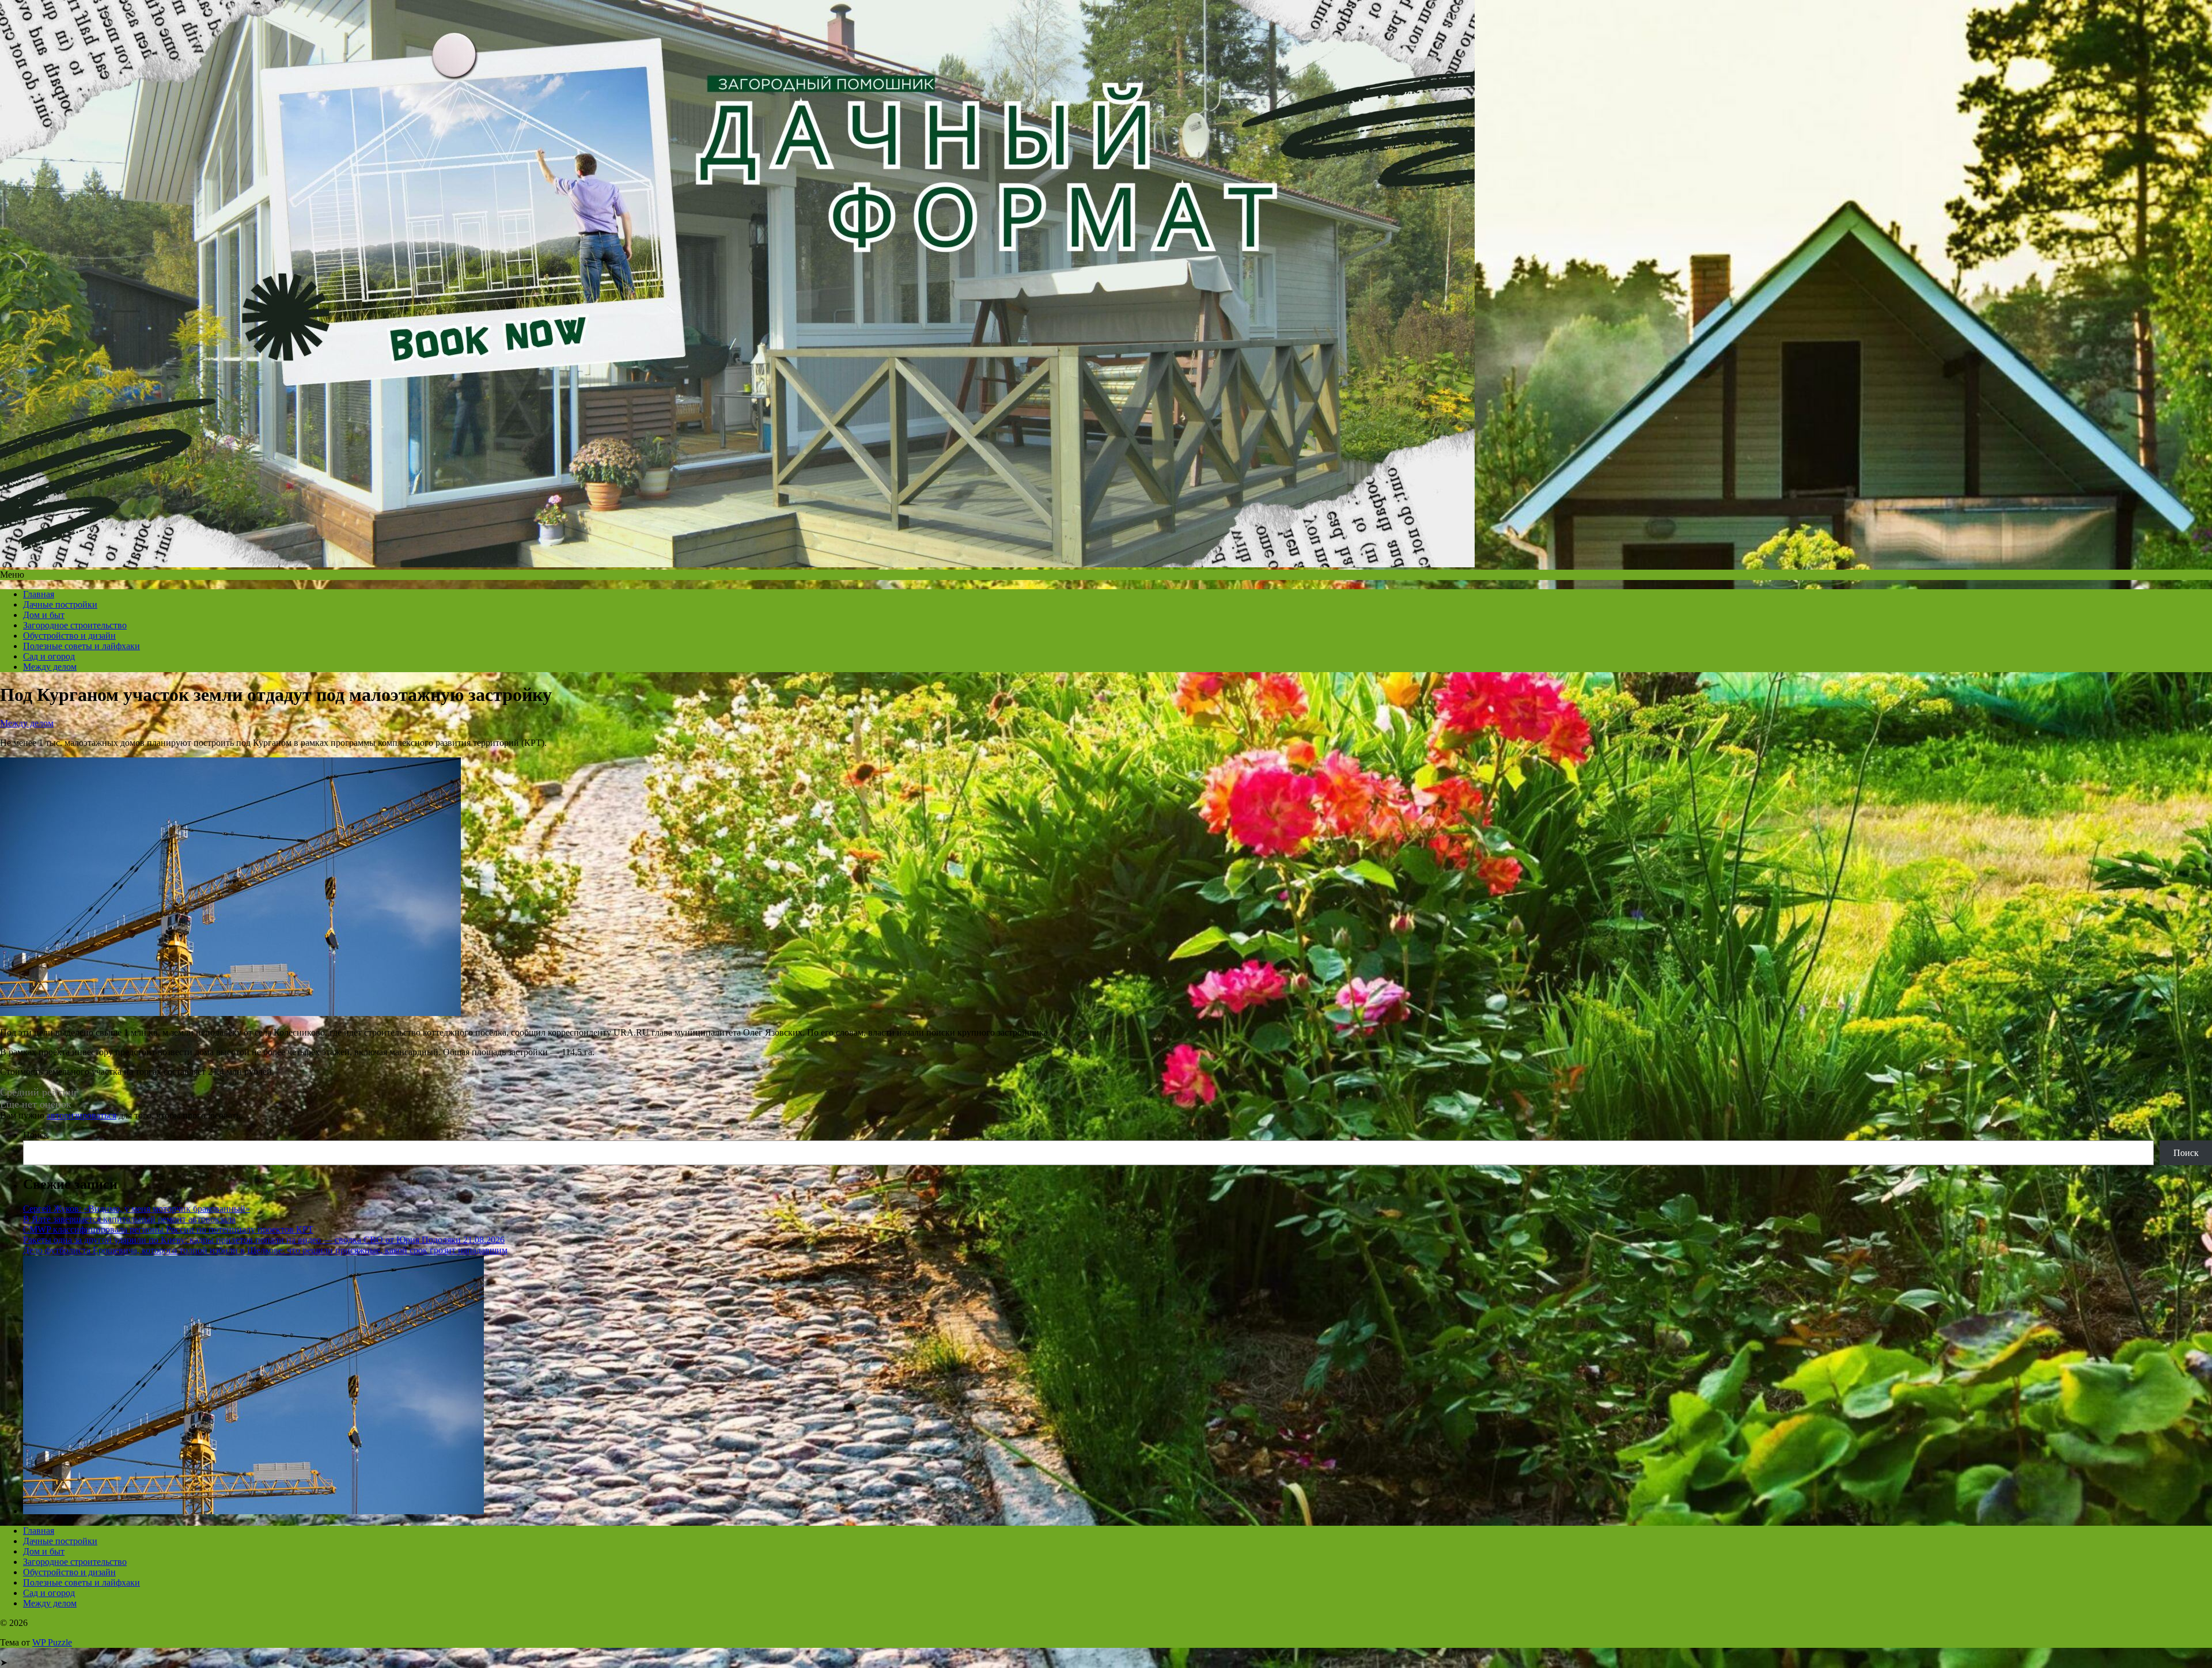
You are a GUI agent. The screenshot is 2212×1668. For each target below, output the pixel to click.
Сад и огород (49, 656)
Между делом (50, 667)
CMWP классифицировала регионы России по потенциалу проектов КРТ (168, 1229)
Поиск (36, 1135)
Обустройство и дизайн (69, 636)
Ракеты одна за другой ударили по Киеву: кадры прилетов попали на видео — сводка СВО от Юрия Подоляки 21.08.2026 (264, 1240)
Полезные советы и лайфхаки (82, 646)
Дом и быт (44, 615)
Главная (39, 594)
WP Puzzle (52, 1642)
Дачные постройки (60, 604)
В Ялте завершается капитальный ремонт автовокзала (129, 1219)
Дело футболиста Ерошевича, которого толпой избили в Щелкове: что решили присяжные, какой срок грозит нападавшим (265, 1250)
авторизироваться (82, 1115)
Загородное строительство (75, 625)
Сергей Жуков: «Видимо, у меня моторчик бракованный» (137, 1209)
